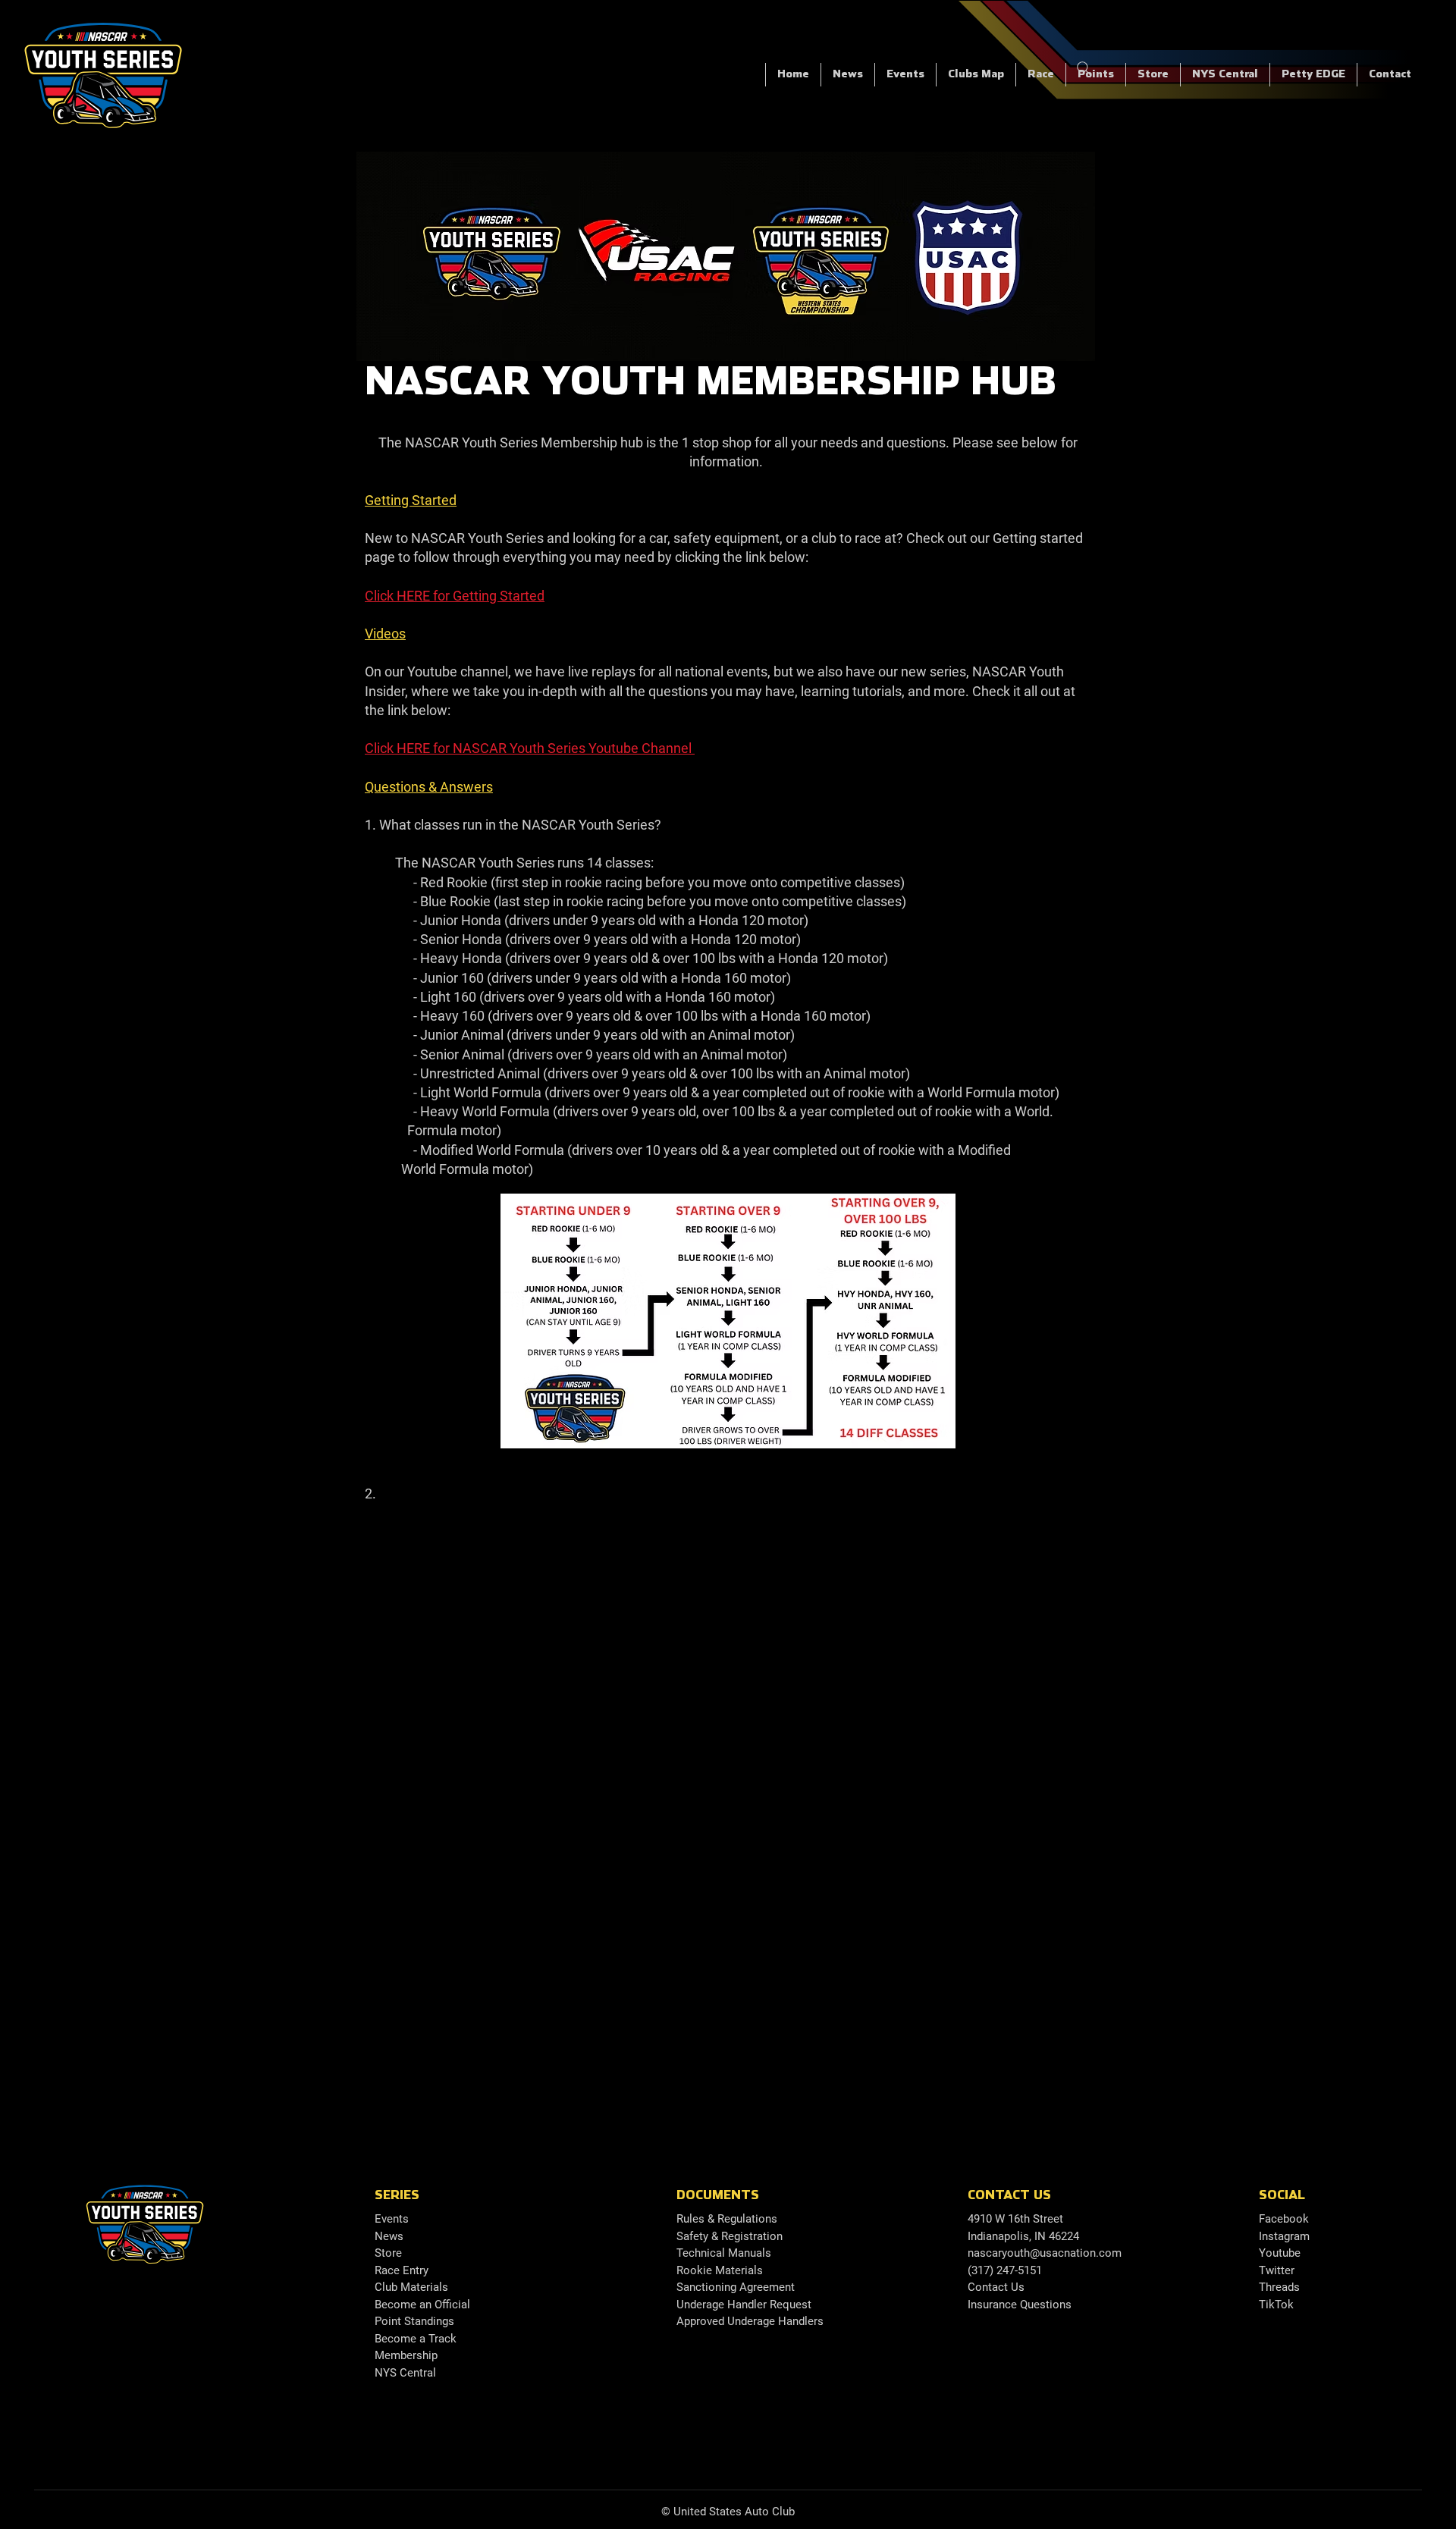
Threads (1279, 2287)
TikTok (1276, 2305)
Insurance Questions (1020, 2305)
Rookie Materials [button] (720, 2270)
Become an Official (422, 2305)
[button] (1040, 75)
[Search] (1084, 68)
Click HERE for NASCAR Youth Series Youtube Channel (530, 748)
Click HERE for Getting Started (455, 596)
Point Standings (414, 2321)
